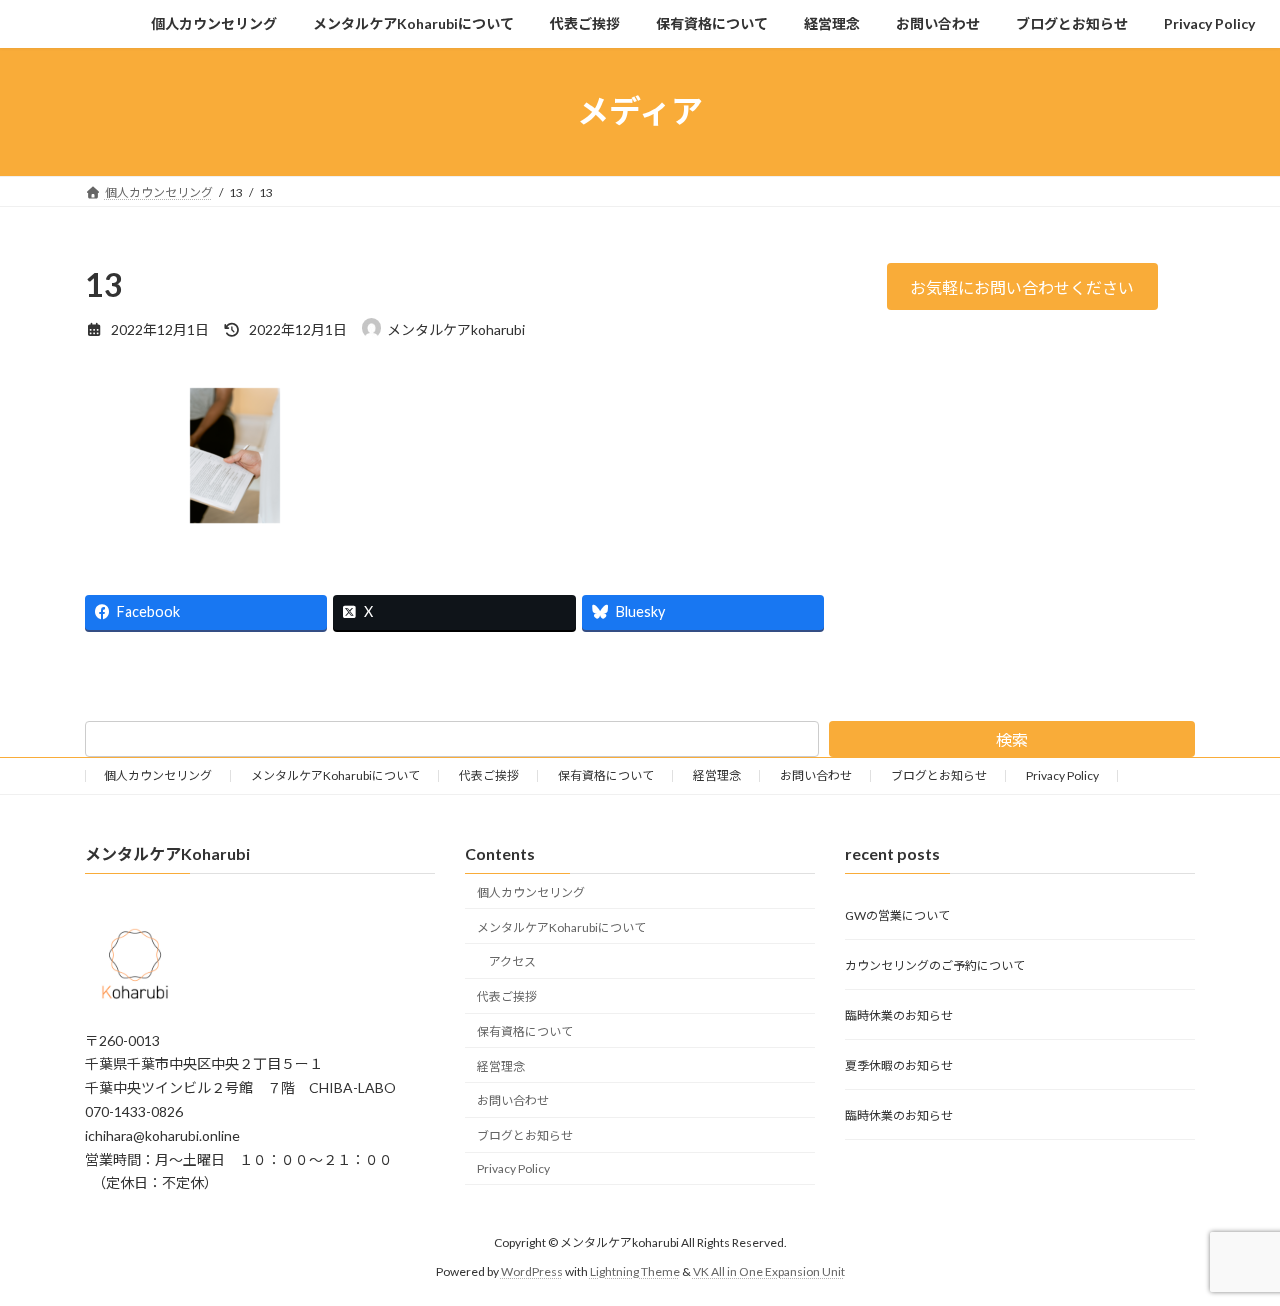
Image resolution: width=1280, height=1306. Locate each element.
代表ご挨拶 (489, 775)
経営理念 (717, 775)
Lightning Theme (635, 1270)
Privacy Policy (1062, 775)
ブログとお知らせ (939, 775)
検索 (1012, 739)
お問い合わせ (816, 775)
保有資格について (606, 775)
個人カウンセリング (158, 775)
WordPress (532, 1270)
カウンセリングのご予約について (935, 965)
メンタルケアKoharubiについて (335, 775)
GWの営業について (897, 915)
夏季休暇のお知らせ (899, 1065)
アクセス (512, 961)
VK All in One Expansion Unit (769, 1270)
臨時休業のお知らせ (899, 1015)
